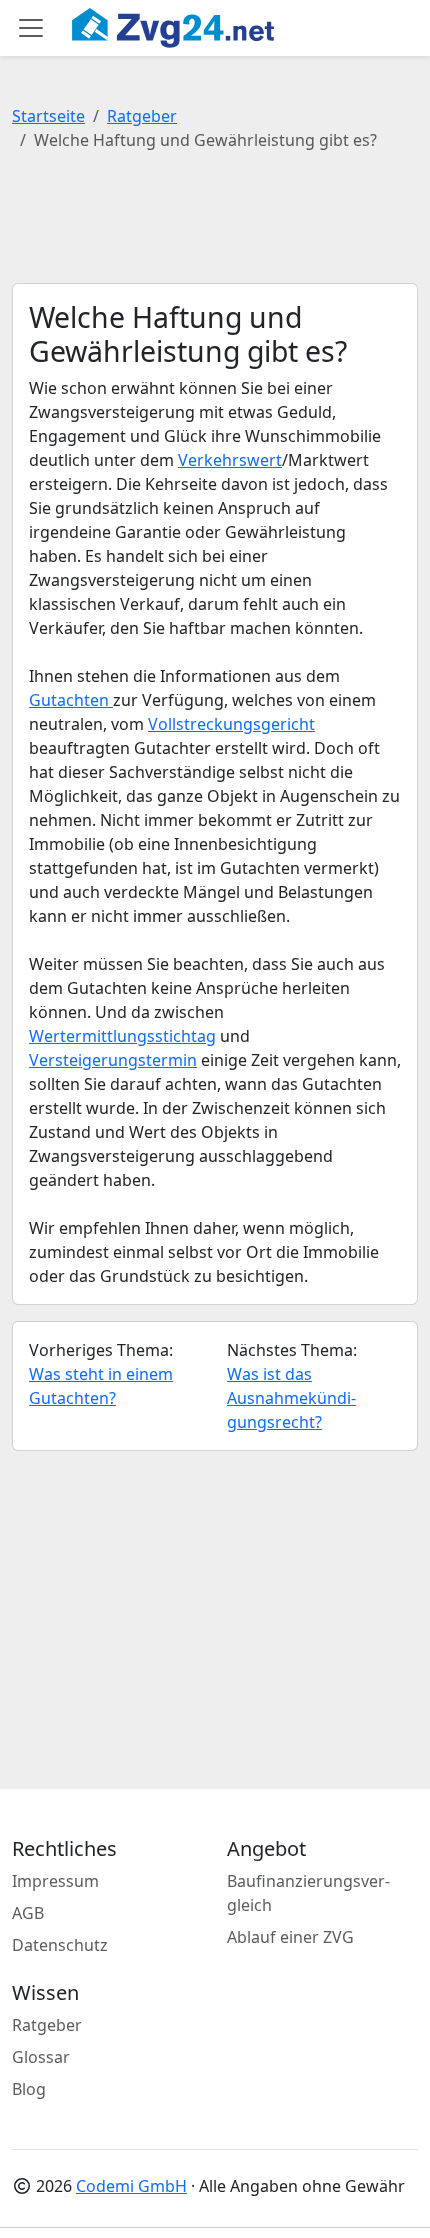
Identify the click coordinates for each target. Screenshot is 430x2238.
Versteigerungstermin (113, 1060)
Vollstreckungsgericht (231, 724)
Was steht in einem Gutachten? (101, 1386)
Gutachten (71, 700)
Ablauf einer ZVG (290, 1937)
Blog (29, 2089)
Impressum (55, 1881)
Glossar (41, 2057)
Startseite (48, 116)
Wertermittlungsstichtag (122, 1036)
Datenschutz (60, 1945)
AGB (28, 1913)
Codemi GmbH (131, 2186)
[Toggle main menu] (31, 28)
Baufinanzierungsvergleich (308, 1893)
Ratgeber (142, 116)
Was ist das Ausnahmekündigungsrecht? (291, 1398)
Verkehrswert (230, 460)
